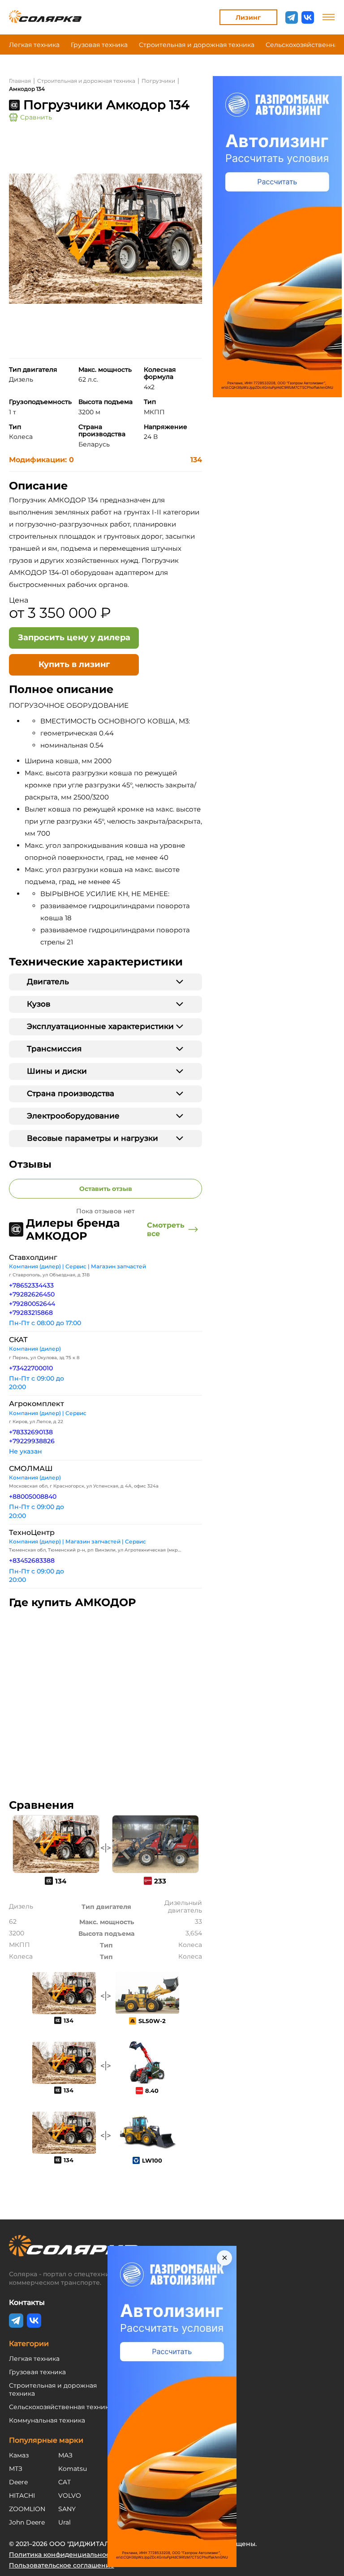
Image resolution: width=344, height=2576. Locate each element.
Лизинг (248, 17)
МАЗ (65, 2455)
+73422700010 (31, 1368)
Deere (18, 2482)
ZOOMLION (27, 2509)
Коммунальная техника (47, 2420)
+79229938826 (32, 1441)
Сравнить (36, 117)
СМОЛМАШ (31, 1469)
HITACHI (22, 2495)
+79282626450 (32, 1294)
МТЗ (16, 2469)
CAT (64, 2482)
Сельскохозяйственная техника (61, 2407)
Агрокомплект (37, 1404)
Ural (64, 2522)
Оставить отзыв (106, 1189)
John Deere (27, 2522)
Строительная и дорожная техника (197, 45)
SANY (67, 2509)
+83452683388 (32, 1560)
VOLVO (70, 2495)
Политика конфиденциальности (63, 2555)
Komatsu (73, 2469)
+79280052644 (32, 1304)
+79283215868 (31, 1313)
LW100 (152, 2160)
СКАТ (18, 1340)
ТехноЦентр (32, 1532)
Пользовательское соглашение (62, 2565)
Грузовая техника (99, 45)
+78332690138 (31, 1432)
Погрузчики (158, 81)
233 (160, 1881)
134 (196, 460)
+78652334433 (31, 1285)
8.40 (152, 2091)
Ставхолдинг (33, 1257)
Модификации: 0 (41, 460)
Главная (20, 81)
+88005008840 (33, 1496)
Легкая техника (34, 45)
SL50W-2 (152, 2021)
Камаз (19, 2455)
